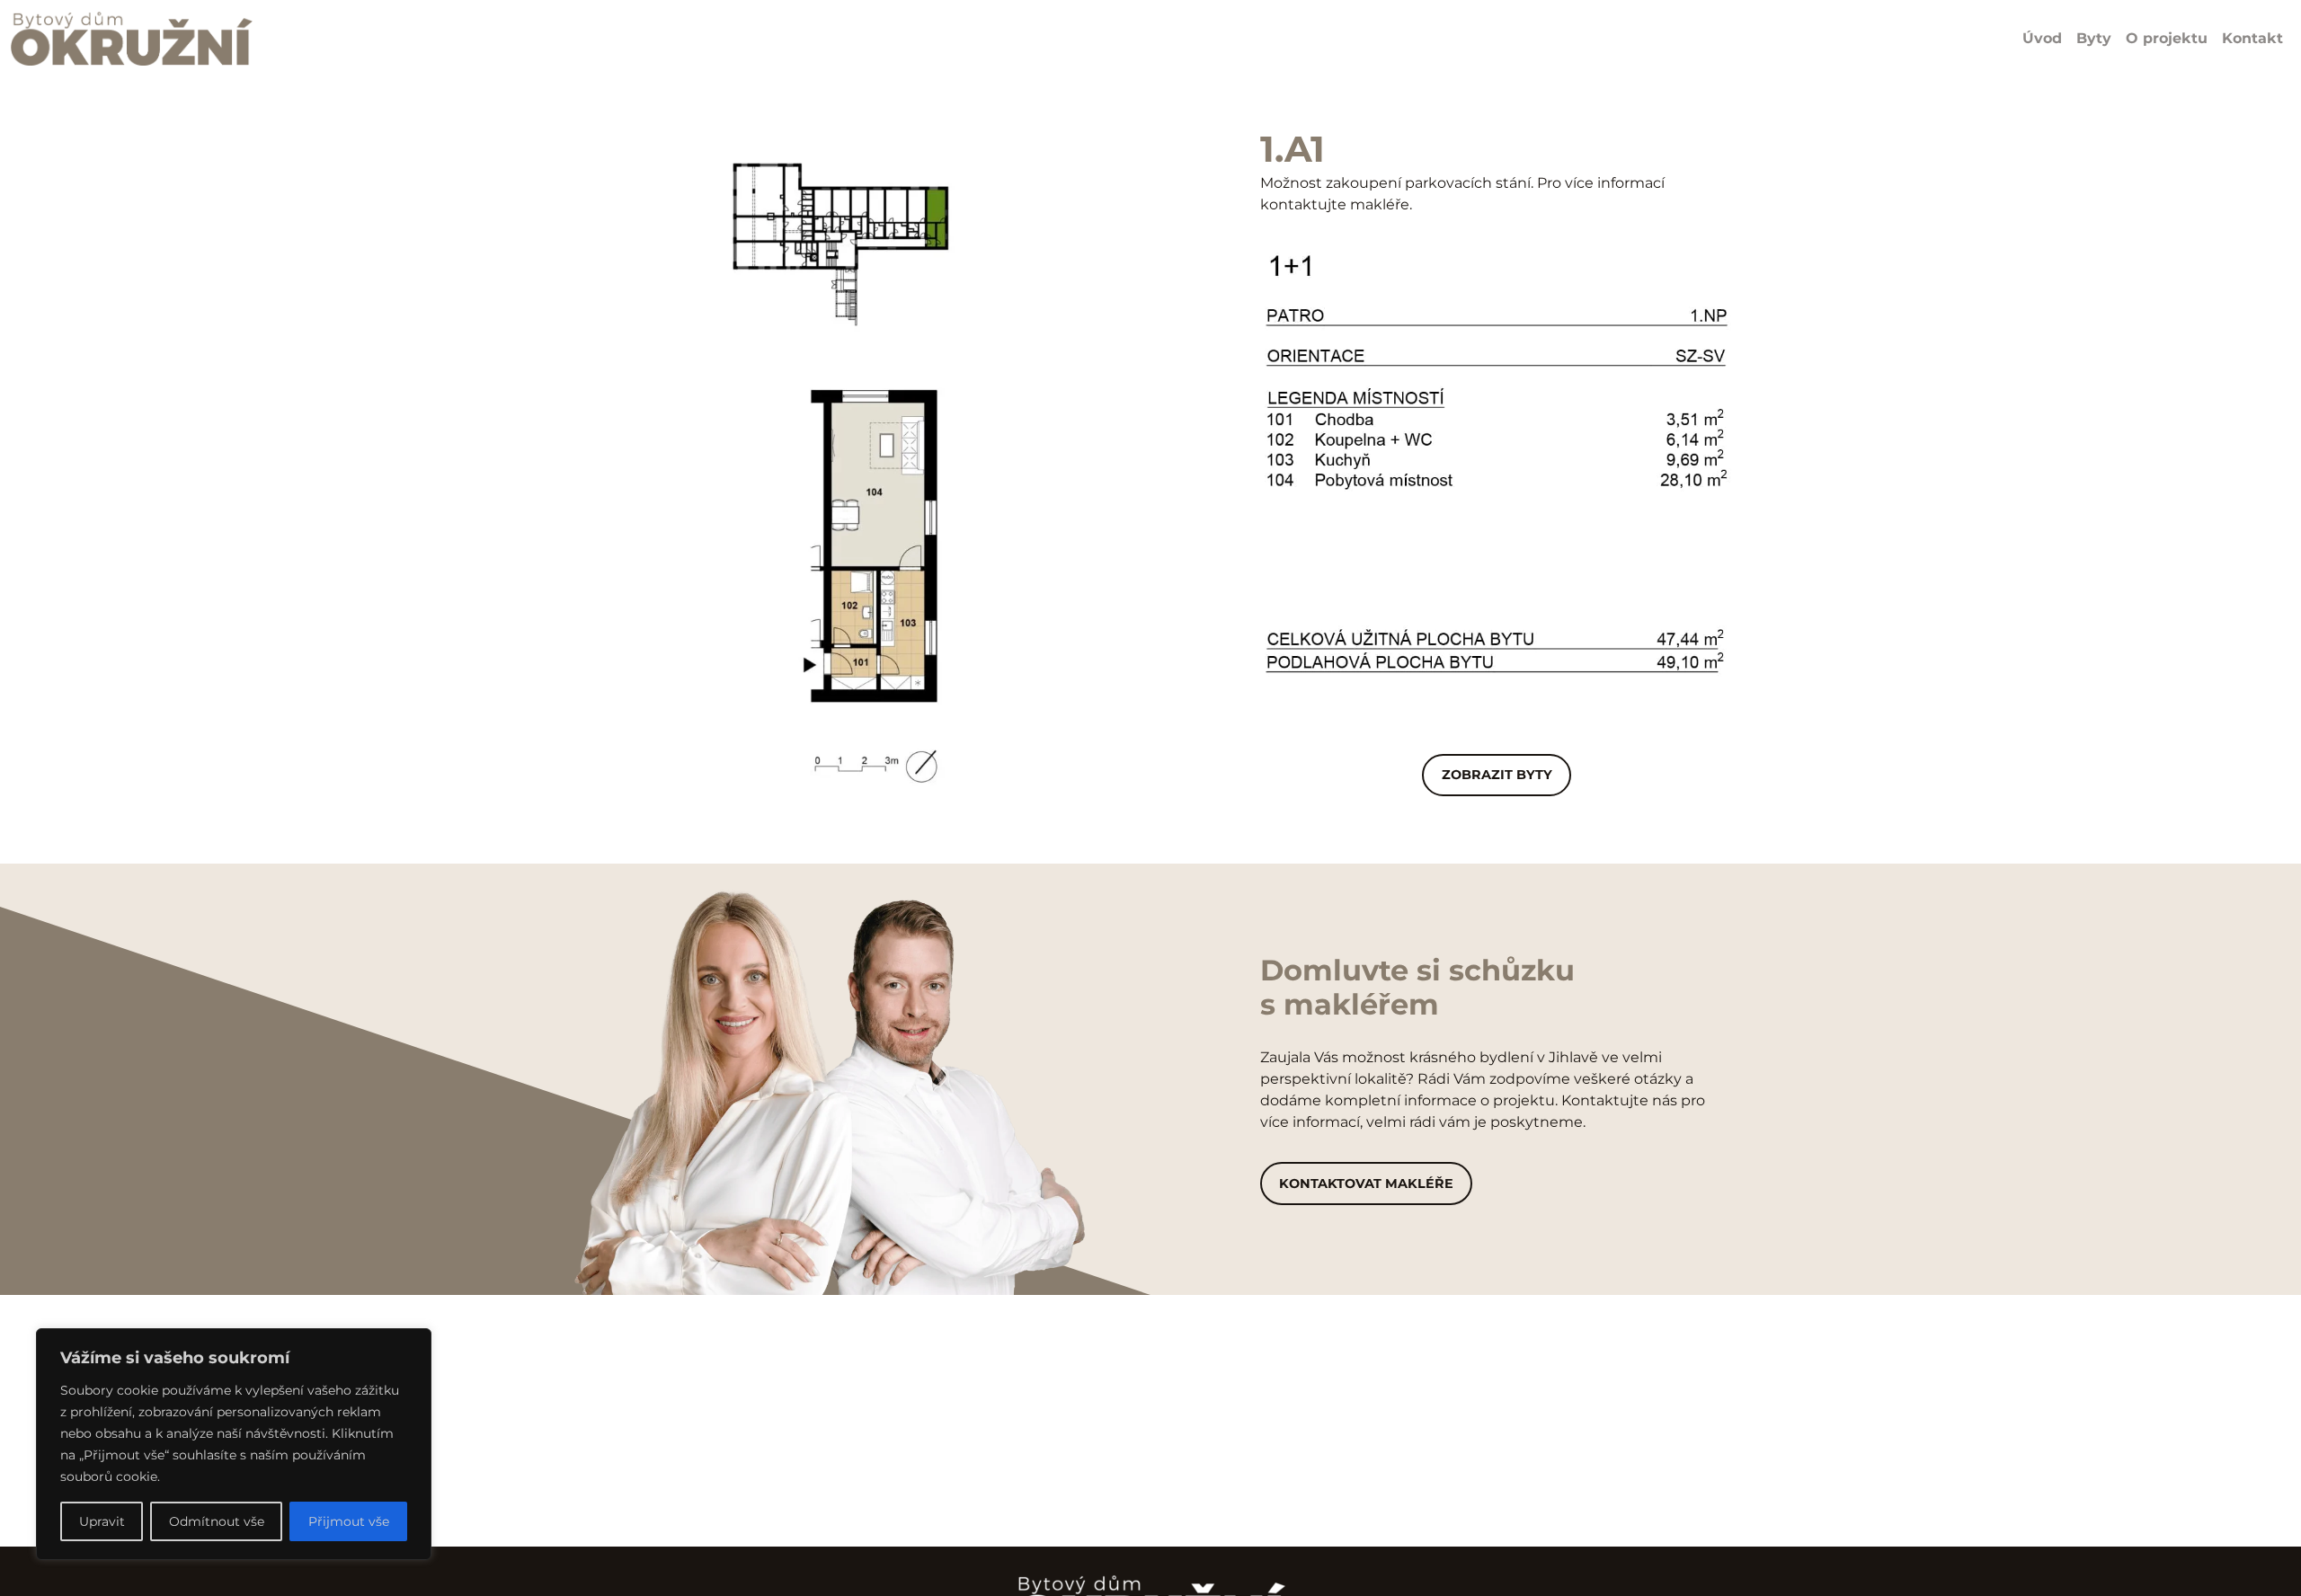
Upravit (102, 1521)
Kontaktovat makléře (1366, 1184)
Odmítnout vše (217, 1521)
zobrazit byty (1497, 775)
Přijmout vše (349, 1521)
